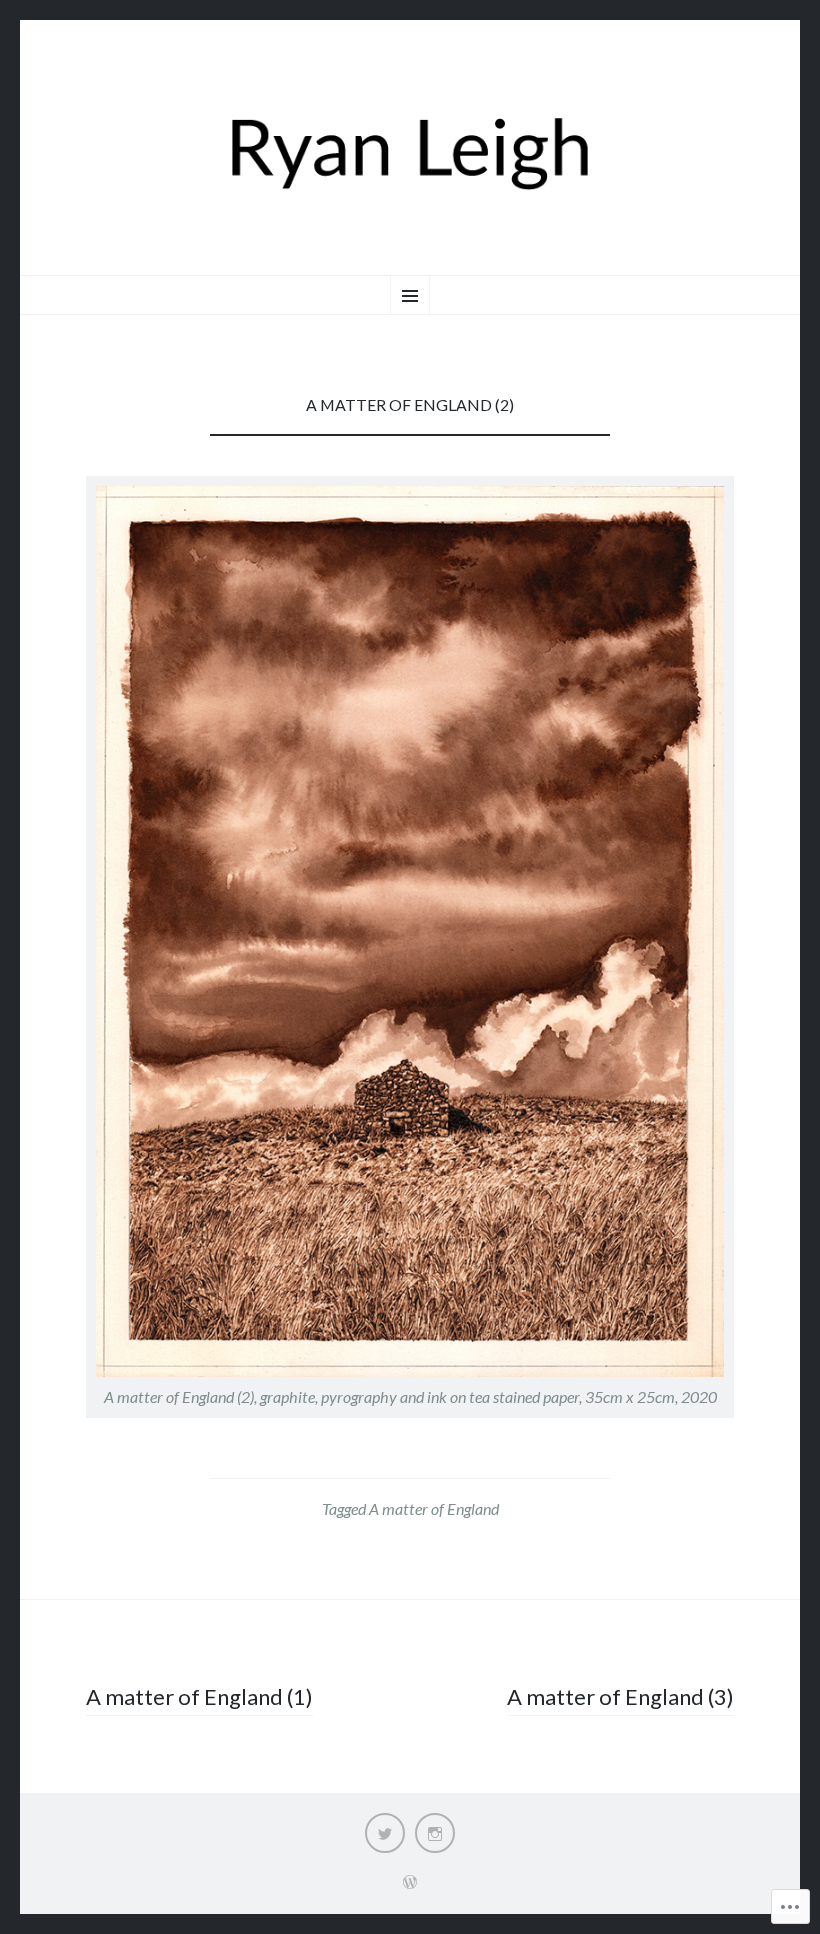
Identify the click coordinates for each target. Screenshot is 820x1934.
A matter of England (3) (620, 1696)
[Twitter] (385, 1833)
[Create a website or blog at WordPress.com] (410, 1881)
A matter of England (434, 1508)
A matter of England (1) (199, 1696)
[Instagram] (435, 1833)
